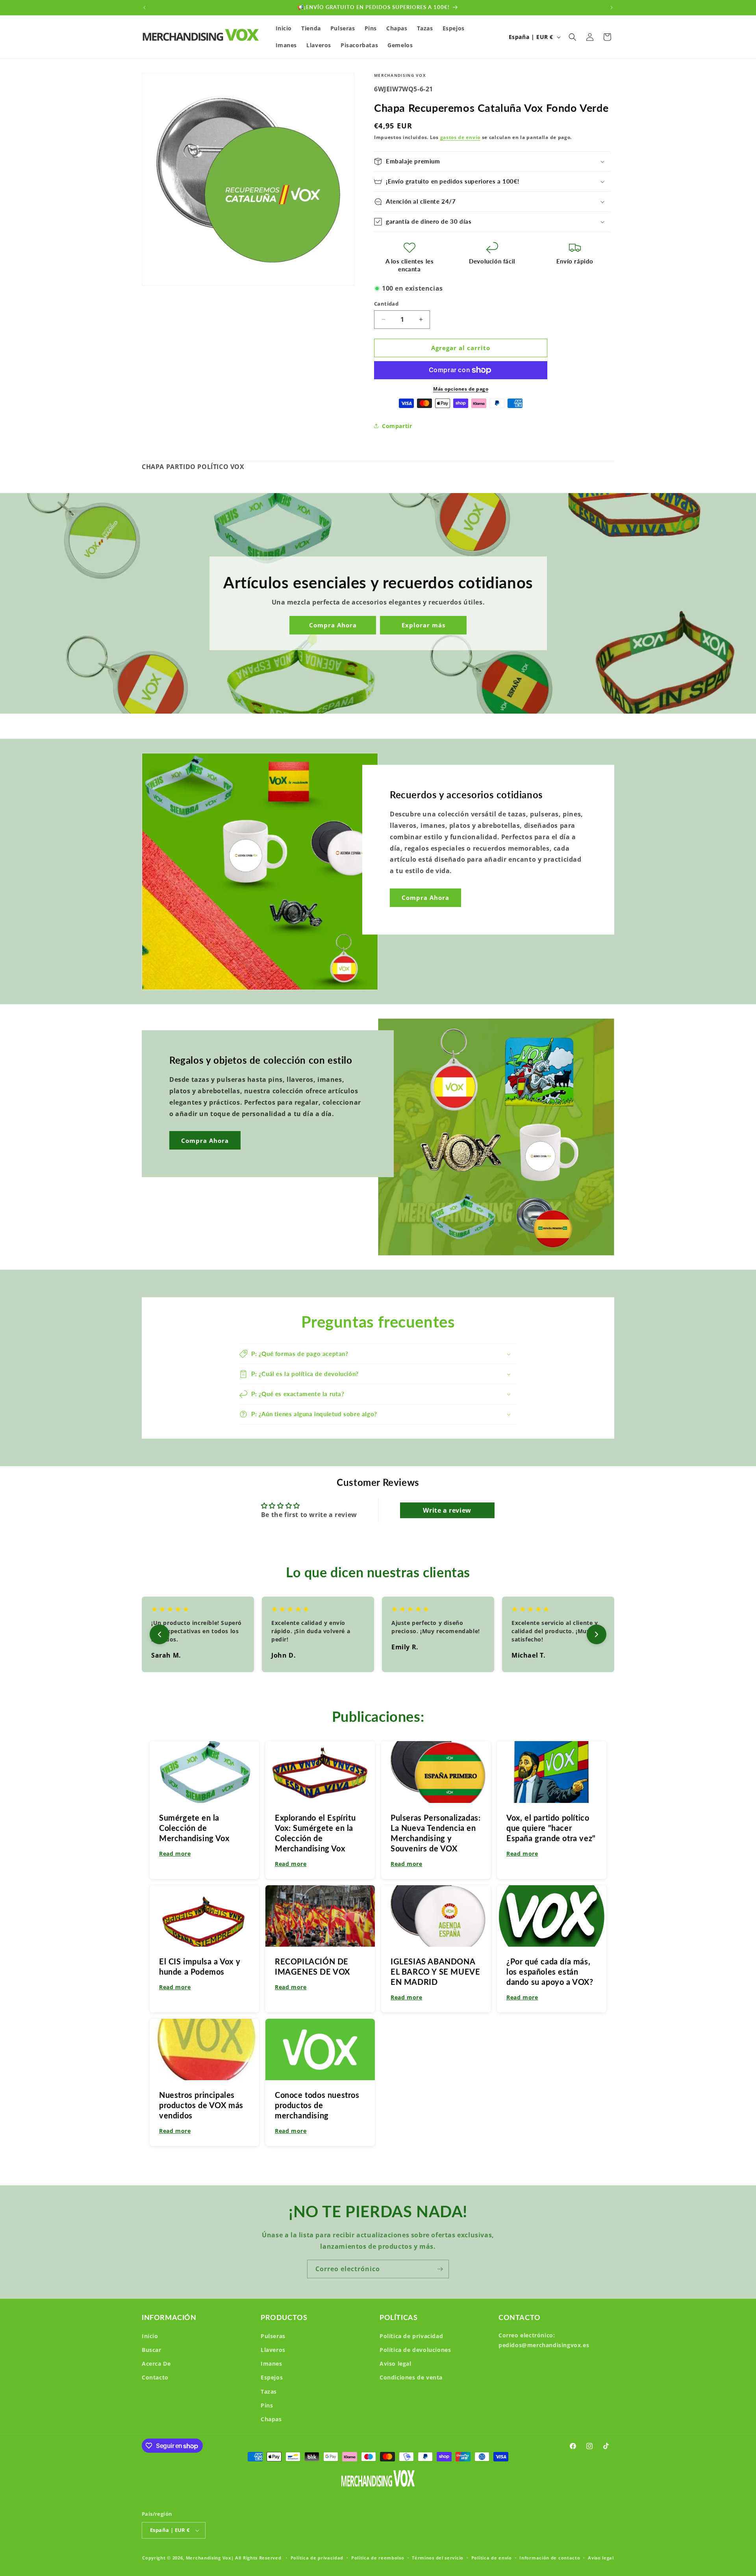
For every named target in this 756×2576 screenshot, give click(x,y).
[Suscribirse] (440, 2269)
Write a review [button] (447, 1510)
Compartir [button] (397, 426)
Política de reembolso (378, 2558)
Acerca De (156, 2364)
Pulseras (273, 2336)
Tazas (269, 2391)
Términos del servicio (438, 2558)
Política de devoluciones (415, 2350)
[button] (573, 37)
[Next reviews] (597, 1634)
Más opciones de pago (461, 389)
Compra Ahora (333, 625)
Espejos (272, 2377)
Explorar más (423, 625)
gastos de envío (460, 137)
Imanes (271, 2364)
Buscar (152, 2350)
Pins (267, 2405)
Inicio (150, 2336)
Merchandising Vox (208, 2558)
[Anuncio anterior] (145, 7)
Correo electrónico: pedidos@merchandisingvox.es (544, 2340)
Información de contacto (550, 2558)
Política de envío (492, 2558)
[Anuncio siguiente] (611, 7)
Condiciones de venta (411, 2377)
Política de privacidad (411, 2336)
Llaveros (273, 2350)
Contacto (155, 2377)
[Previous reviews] (159, 1634)
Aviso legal (396, 2364)
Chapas (271, 2419)
